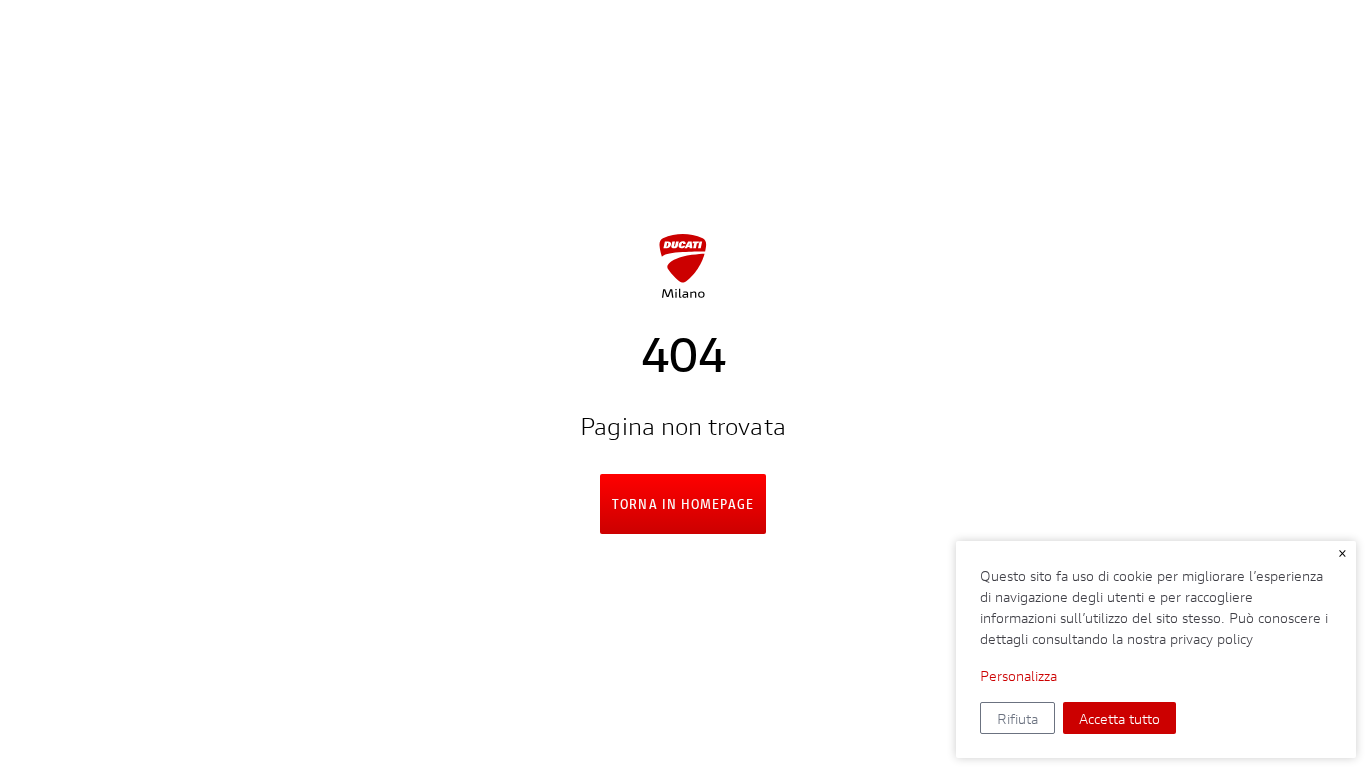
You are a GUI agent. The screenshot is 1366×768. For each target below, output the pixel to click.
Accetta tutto (1119, 718)
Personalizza (1018, 675)
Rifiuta (1017, 718)
